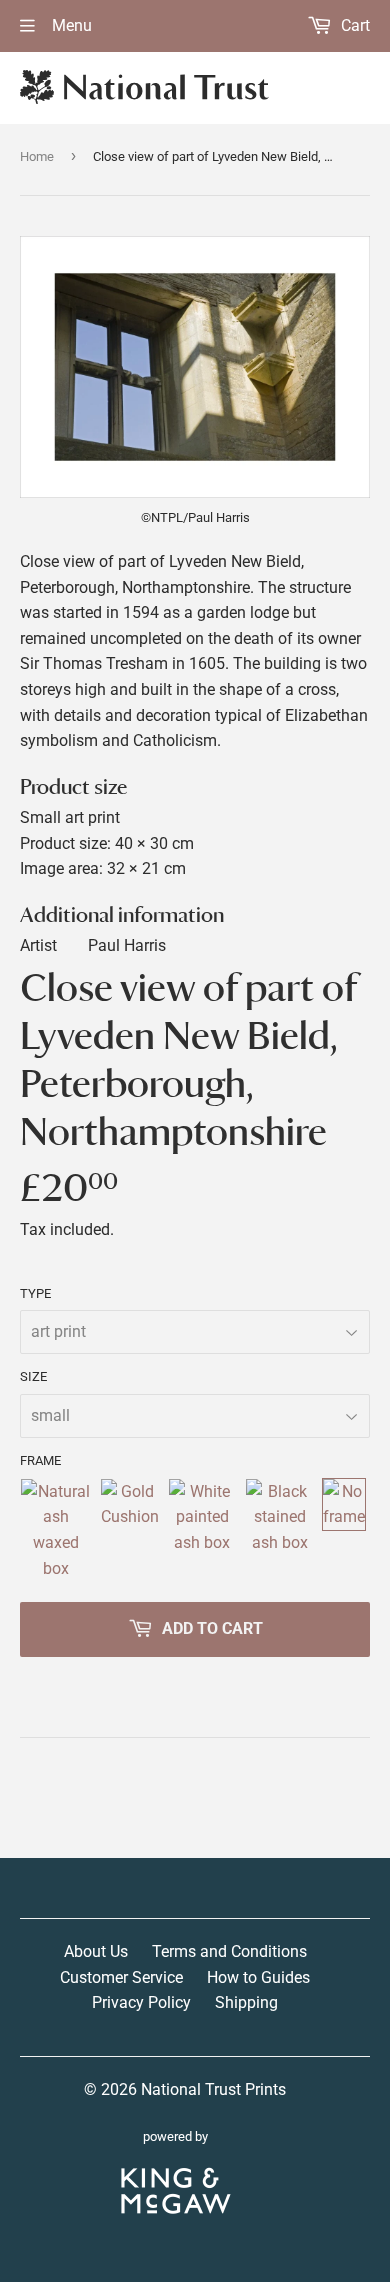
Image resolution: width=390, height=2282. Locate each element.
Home (37, 156)
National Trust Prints (213, 2089)
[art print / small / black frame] (279, 1530)
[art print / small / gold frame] (130, 1530)
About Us (96, 1951)
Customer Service (121, 1977)
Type (35, 1293)
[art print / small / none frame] (344, 1530)
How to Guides (258, 1977)
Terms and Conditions (229, 1951)
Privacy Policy (141, 2002)
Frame (40, 1460)
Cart (353, 25)
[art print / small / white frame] (203, 1530)
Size (33, 1376)
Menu (70, 25)
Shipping (246, 2002)
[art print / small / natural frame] (56, 1530)
